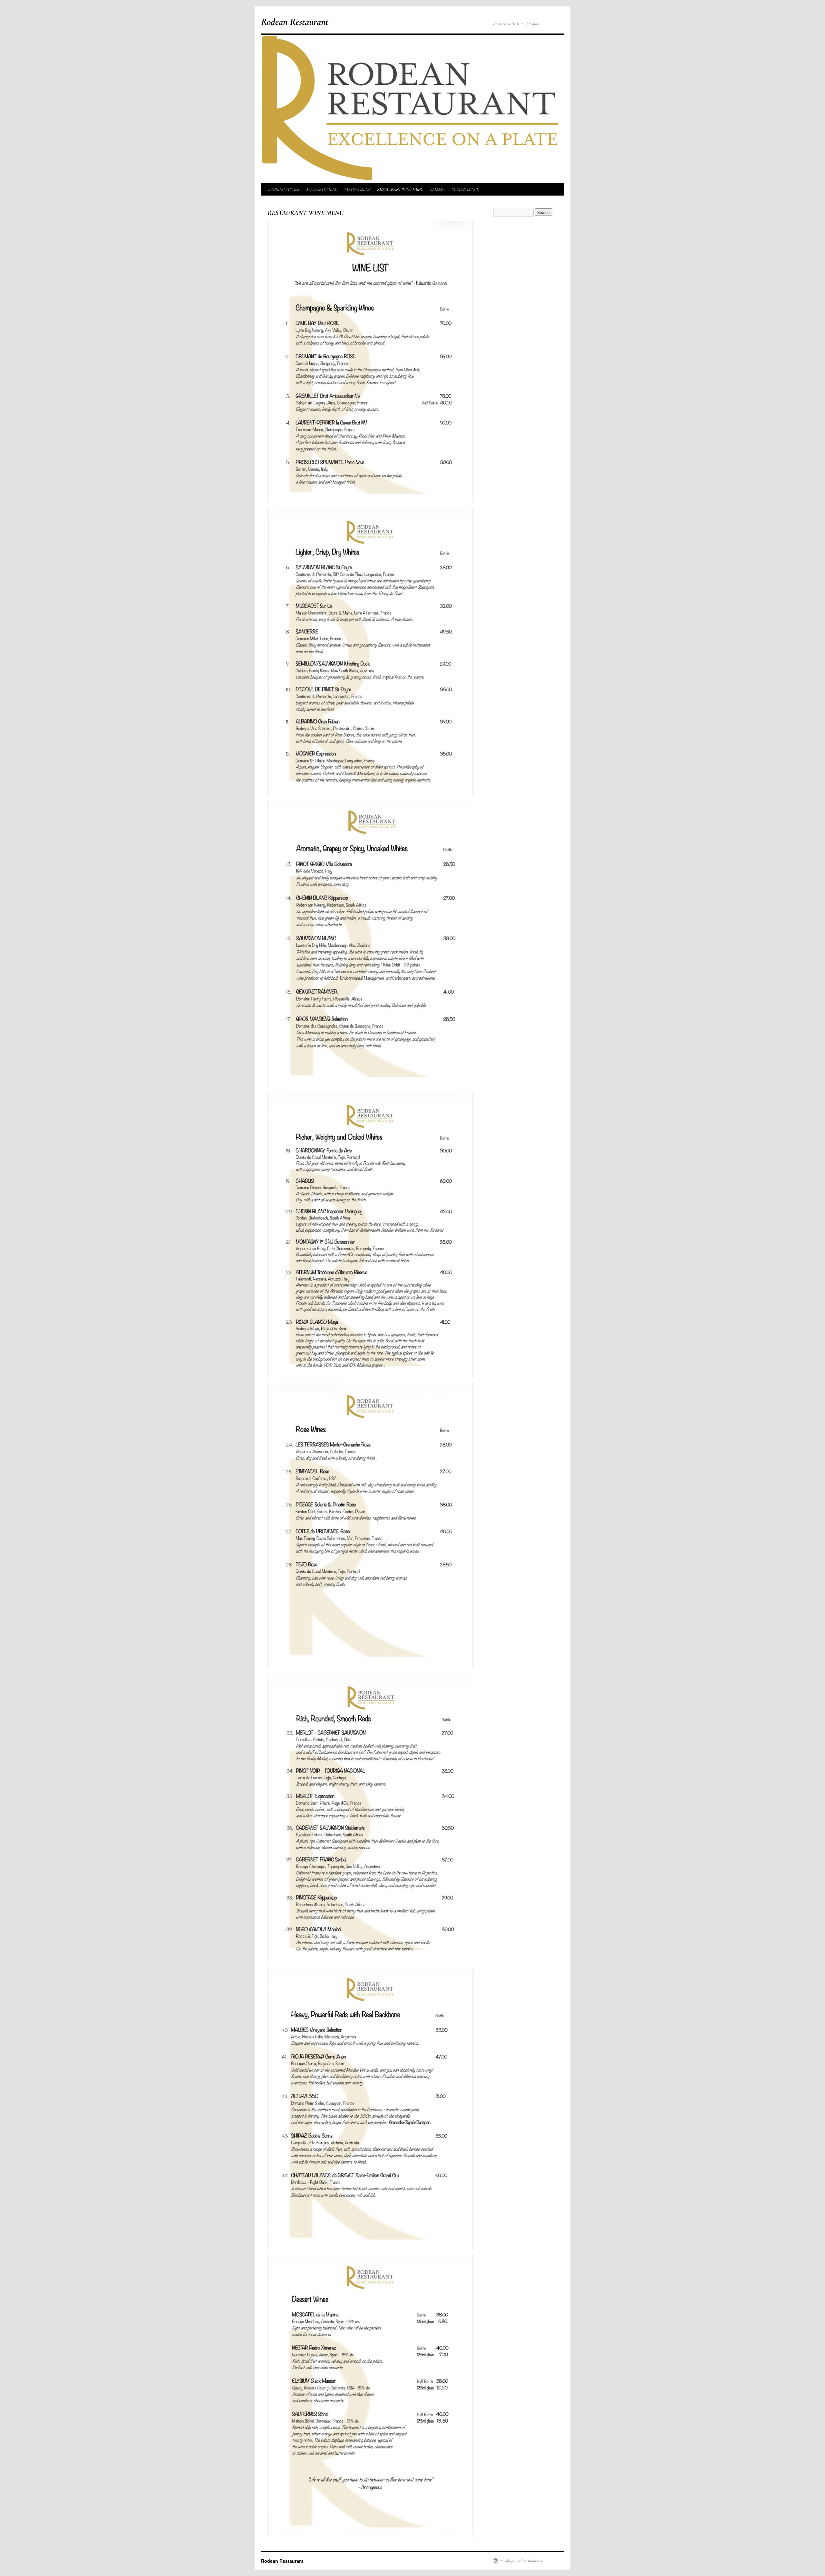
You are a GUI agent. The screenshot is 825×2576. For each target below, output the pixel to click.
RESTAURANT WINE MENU (400, 189)
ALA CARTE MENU (322, 189)
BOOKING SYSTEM (284, 189)
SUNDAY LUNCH (466, 189)
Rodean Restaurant (295, 22)
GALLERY (437, 189)
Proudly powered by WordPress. (521, 2561)
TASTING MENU (357, 189)
